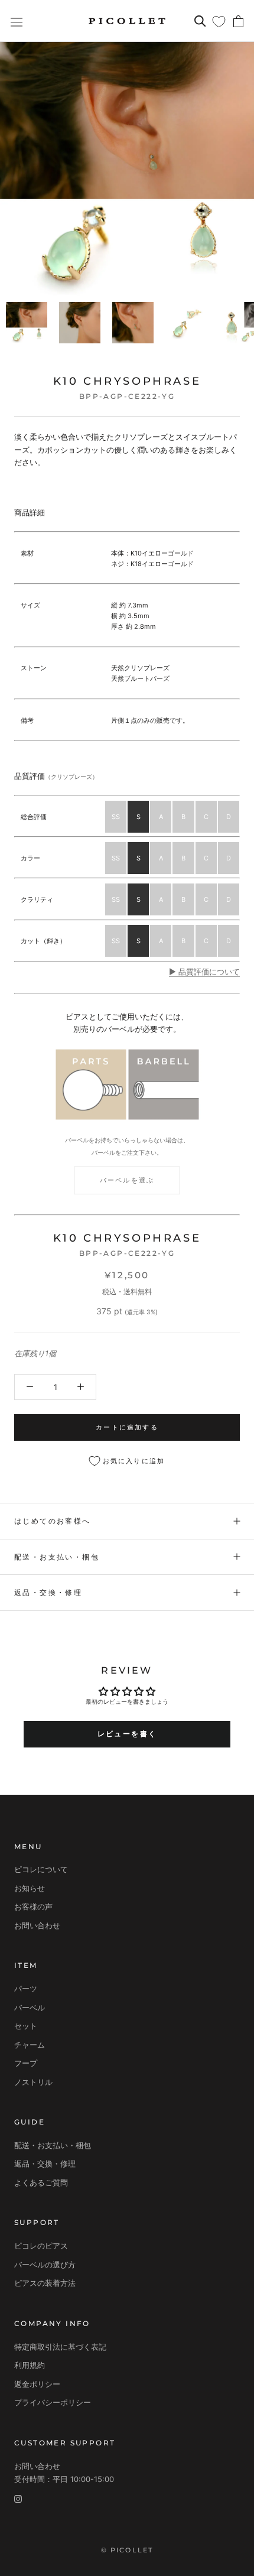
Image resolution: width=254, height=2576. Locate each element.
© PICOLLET (127, 2550)
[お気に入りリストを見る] (219, 21)
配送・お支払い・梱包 (57, 1557)
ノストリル (33, 2082)
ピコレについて (41, 1869)
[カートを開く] (238, 21)
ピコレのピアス (41, 2246)
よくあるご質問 (41, 2182)
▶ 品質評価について (204, 972)
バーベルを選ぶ (127, 1180)
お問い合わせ (37, 1925)
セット (26, 2026)
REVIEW (127, 1670)
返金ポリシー (37, 2384)
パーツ (26, 1989)
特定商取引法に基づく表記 (60, 2347)
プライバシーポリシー (53, 2402)
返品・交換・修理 (48, 1592)
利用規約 (30, 2365)
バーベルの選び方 (45, 2265)
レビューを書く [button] (127, 1734)
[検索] (200, 21)
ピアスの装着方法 (45, 2283)
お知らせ (30, 1888)
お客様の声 (33, 1906)
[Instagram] (18, 2498)
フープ (26, 2063)
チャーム (30, 2045)
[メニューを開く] (17, 21)
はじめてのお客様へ (53, 1521)
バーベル (30, 2007)
